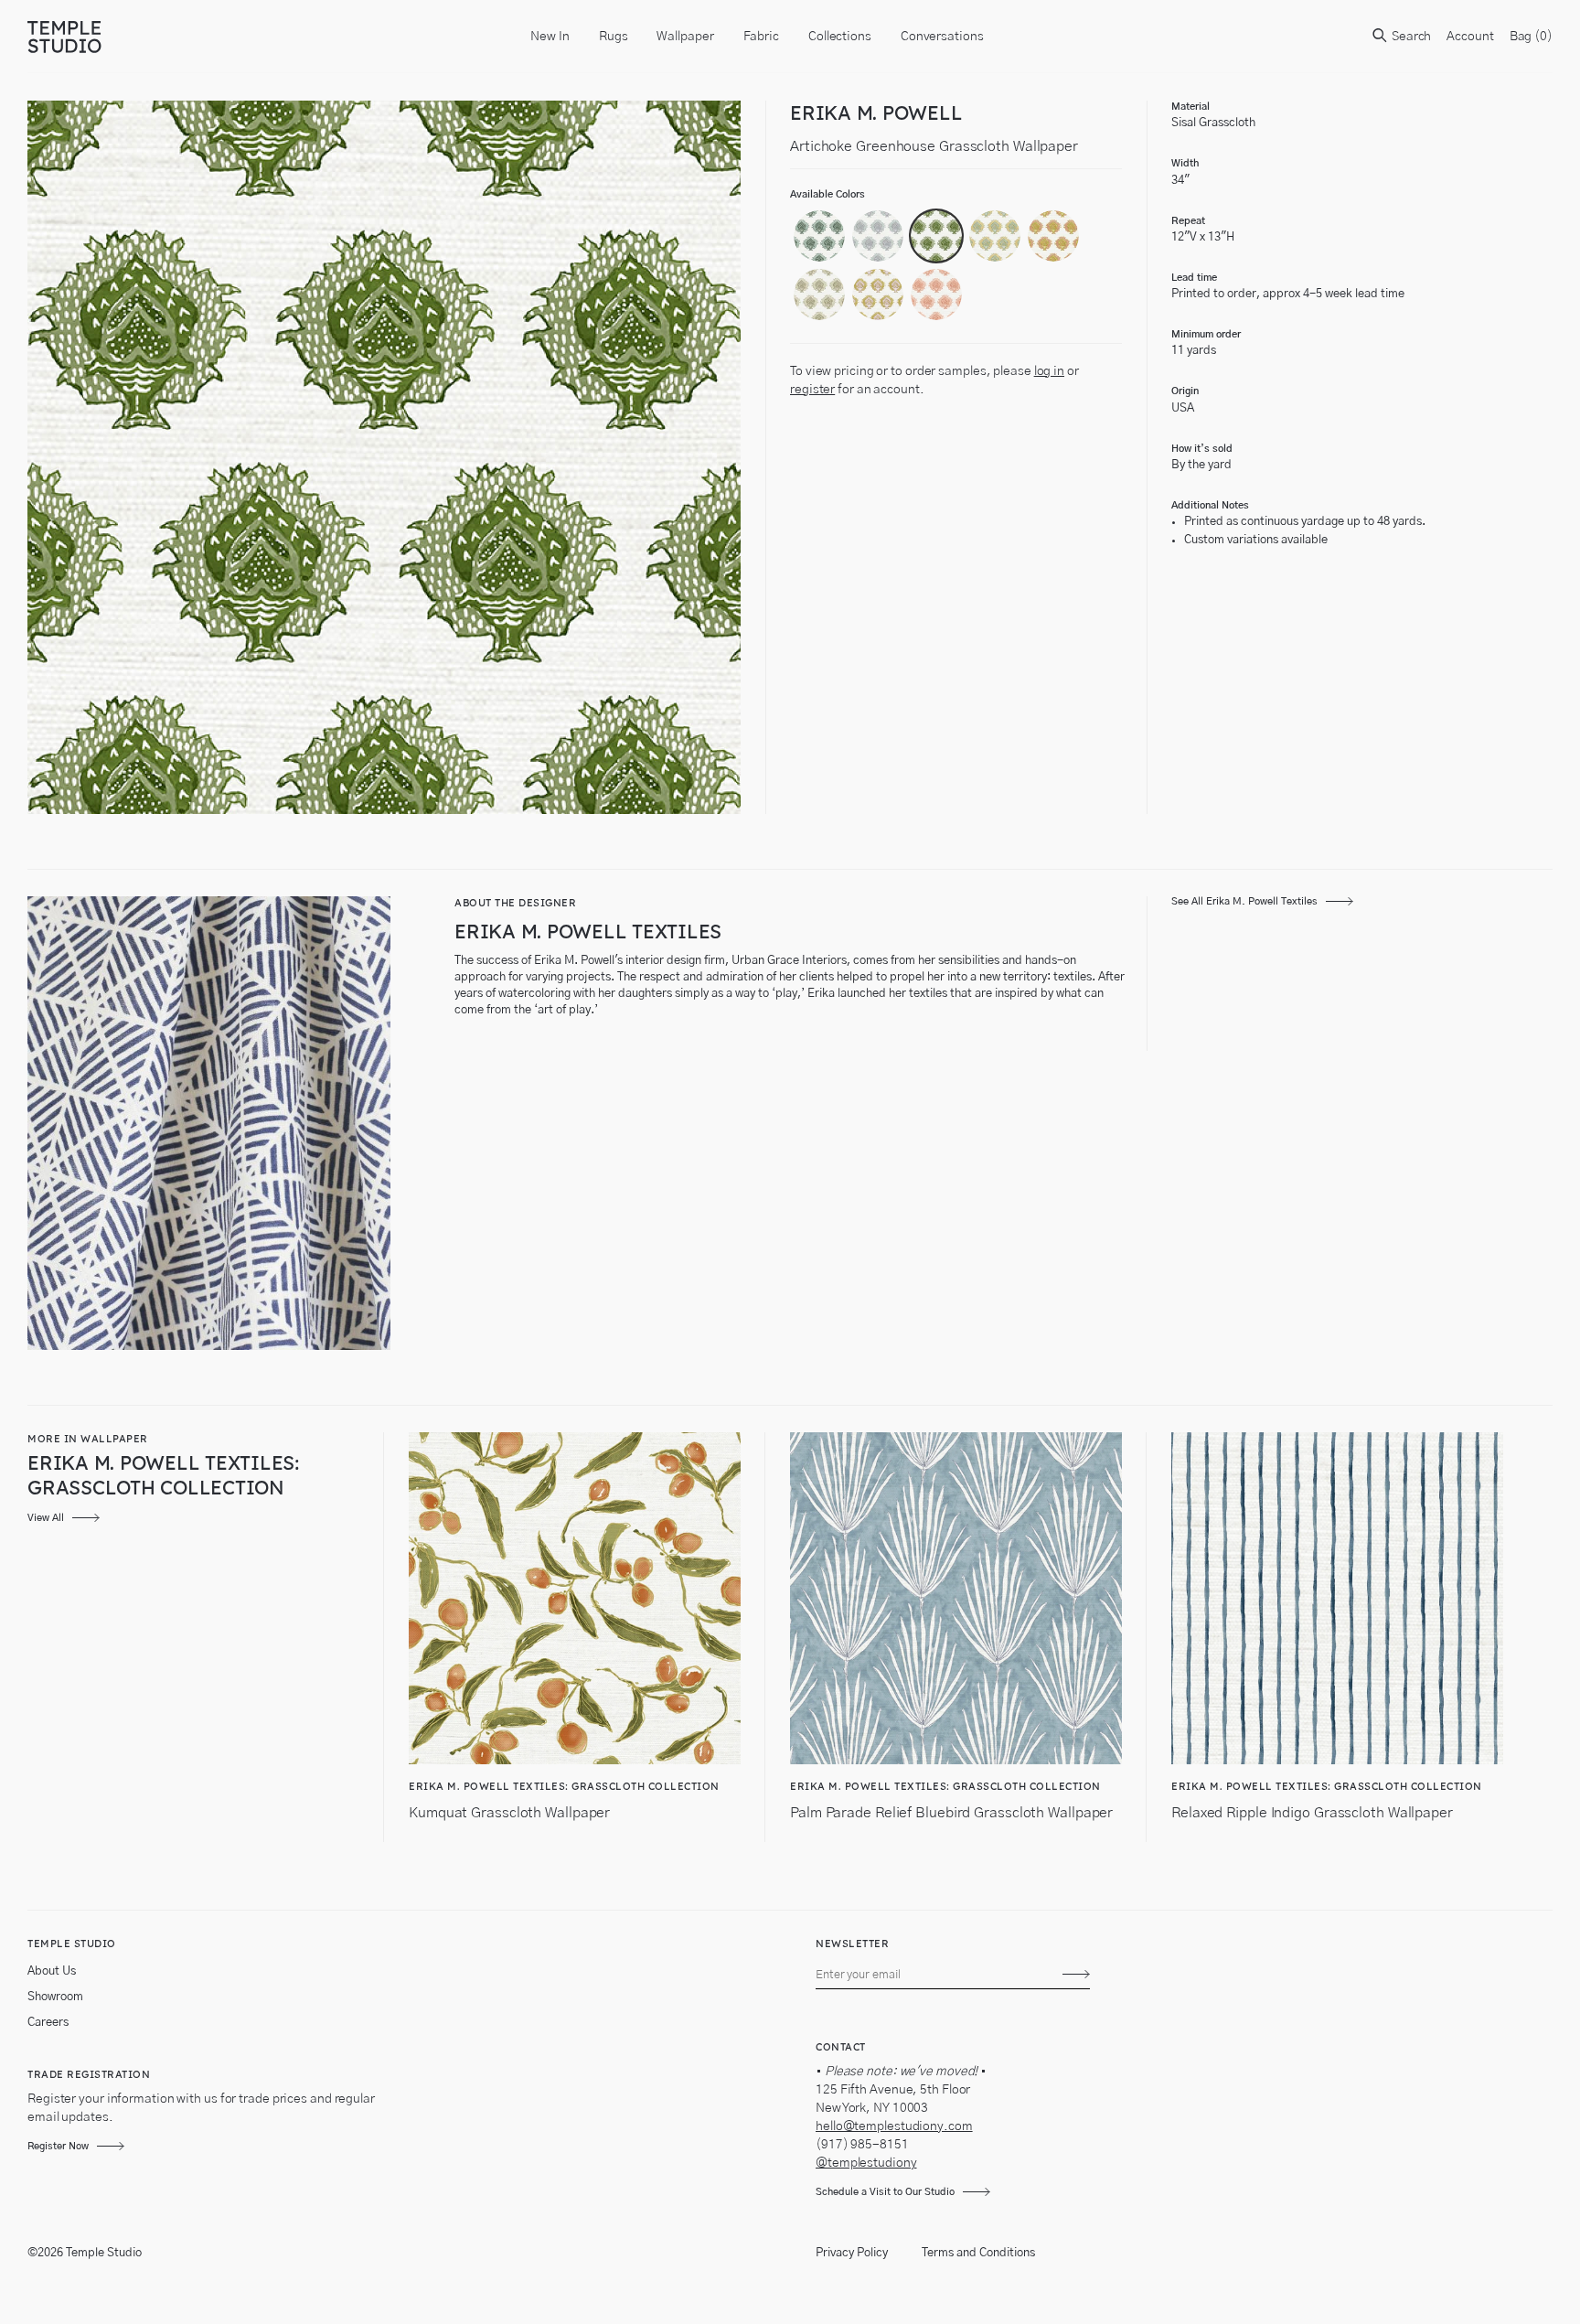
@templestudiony (866, 2163)
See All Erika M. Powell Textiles (1244, 901)
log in (1049, 371)
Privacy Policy (852, 2253)
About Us (52, 1971)
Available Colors (827, 194)
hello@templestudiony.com (894, 2126)
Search (1410, 37)
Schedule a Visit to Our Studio (885, 2192)
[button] (819, 236)
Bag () (1531, 37)
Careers (48, 2023)
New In (550, 37)
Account (1470, 37)
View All (46, 1518)
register (812, 390)
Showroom (55, 1997)
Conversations (942, 37)
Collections (840, 37)
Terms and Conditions (978, 2253)
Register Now (58, 2146)
